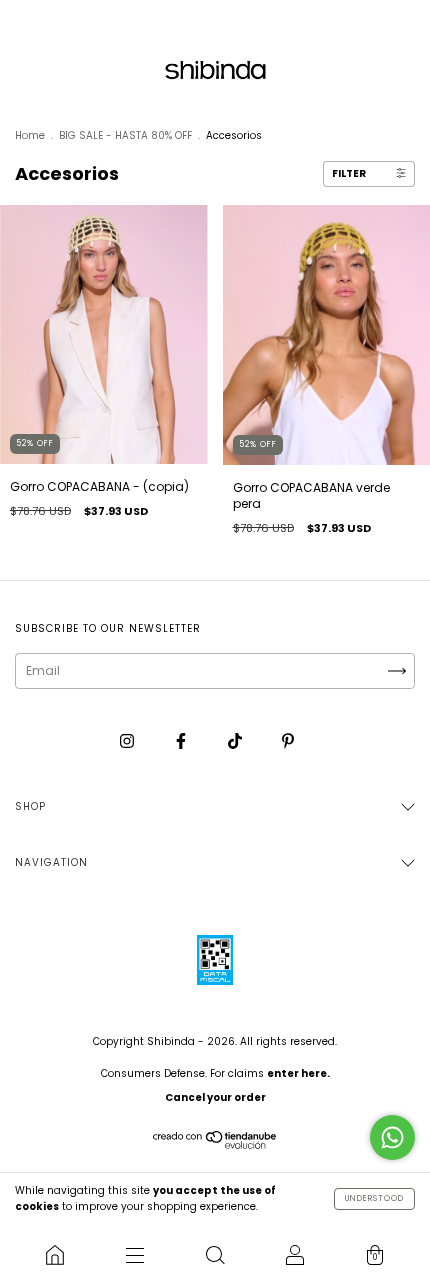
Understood (374, 1198)
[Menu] (135, 1255)
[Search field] (215, 1255)
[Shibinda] (55, 1255)
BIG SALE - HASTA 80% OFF (125, 135)
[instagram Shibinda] (128, 741)
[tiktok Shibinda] (236, 741)
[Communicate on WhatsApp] (392, 1137)
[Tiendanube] (215, 1144)
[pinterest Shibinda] (288, 741)
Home (30, 135)
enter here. (298, 1073)
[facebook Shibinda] (182, 741)
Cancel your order (215, 1097)
